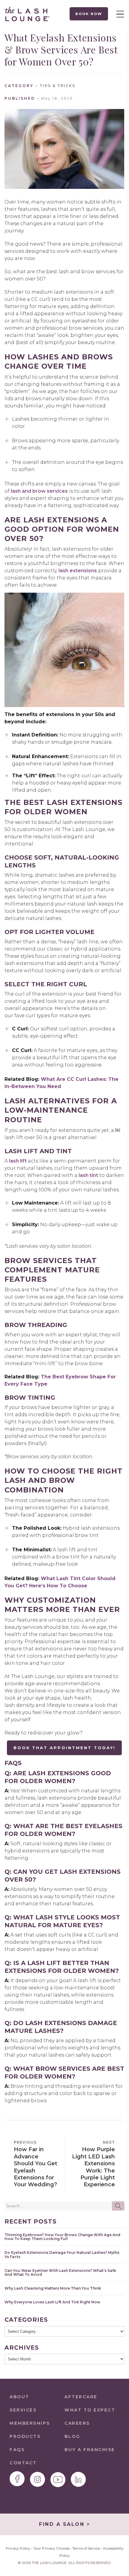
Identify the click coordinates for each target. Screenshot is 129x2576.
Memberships (30, 2423)
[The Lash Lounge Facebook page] (17, 2479)
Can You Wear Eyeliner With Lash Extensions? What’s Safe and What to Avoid (60, 2272)
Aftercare (81, 2397)
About (19, 2397)
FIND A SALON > (64, 2524)
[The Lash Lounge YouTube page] (58, 2480)
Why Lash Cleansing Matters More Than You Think (53, 2288)
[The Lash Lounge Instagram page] (37, 2479)
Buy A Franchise (90, 2450)
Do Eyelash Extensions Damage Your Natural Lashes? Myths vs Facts (62, 2254)
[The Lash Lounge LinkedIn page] (78, 2479)
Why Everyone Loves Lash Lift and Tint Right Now (52, 2302)
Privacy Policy (18, 2548)
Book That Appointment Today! (64, 1748)
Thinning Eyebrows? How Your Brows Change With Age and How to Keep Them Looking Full (62, 2237)
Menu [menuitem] (118, 14)
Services (23, 2410)
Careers (77, 2423)
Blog (72, 2436)
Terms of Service (86, 2548)
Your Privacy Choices (51, 2548)
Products (25, 2436)
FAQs (17, 2450)
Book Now (89, 14)
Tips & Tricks (57, 86)
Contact (23, 2463)
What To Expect (90, 2410)
